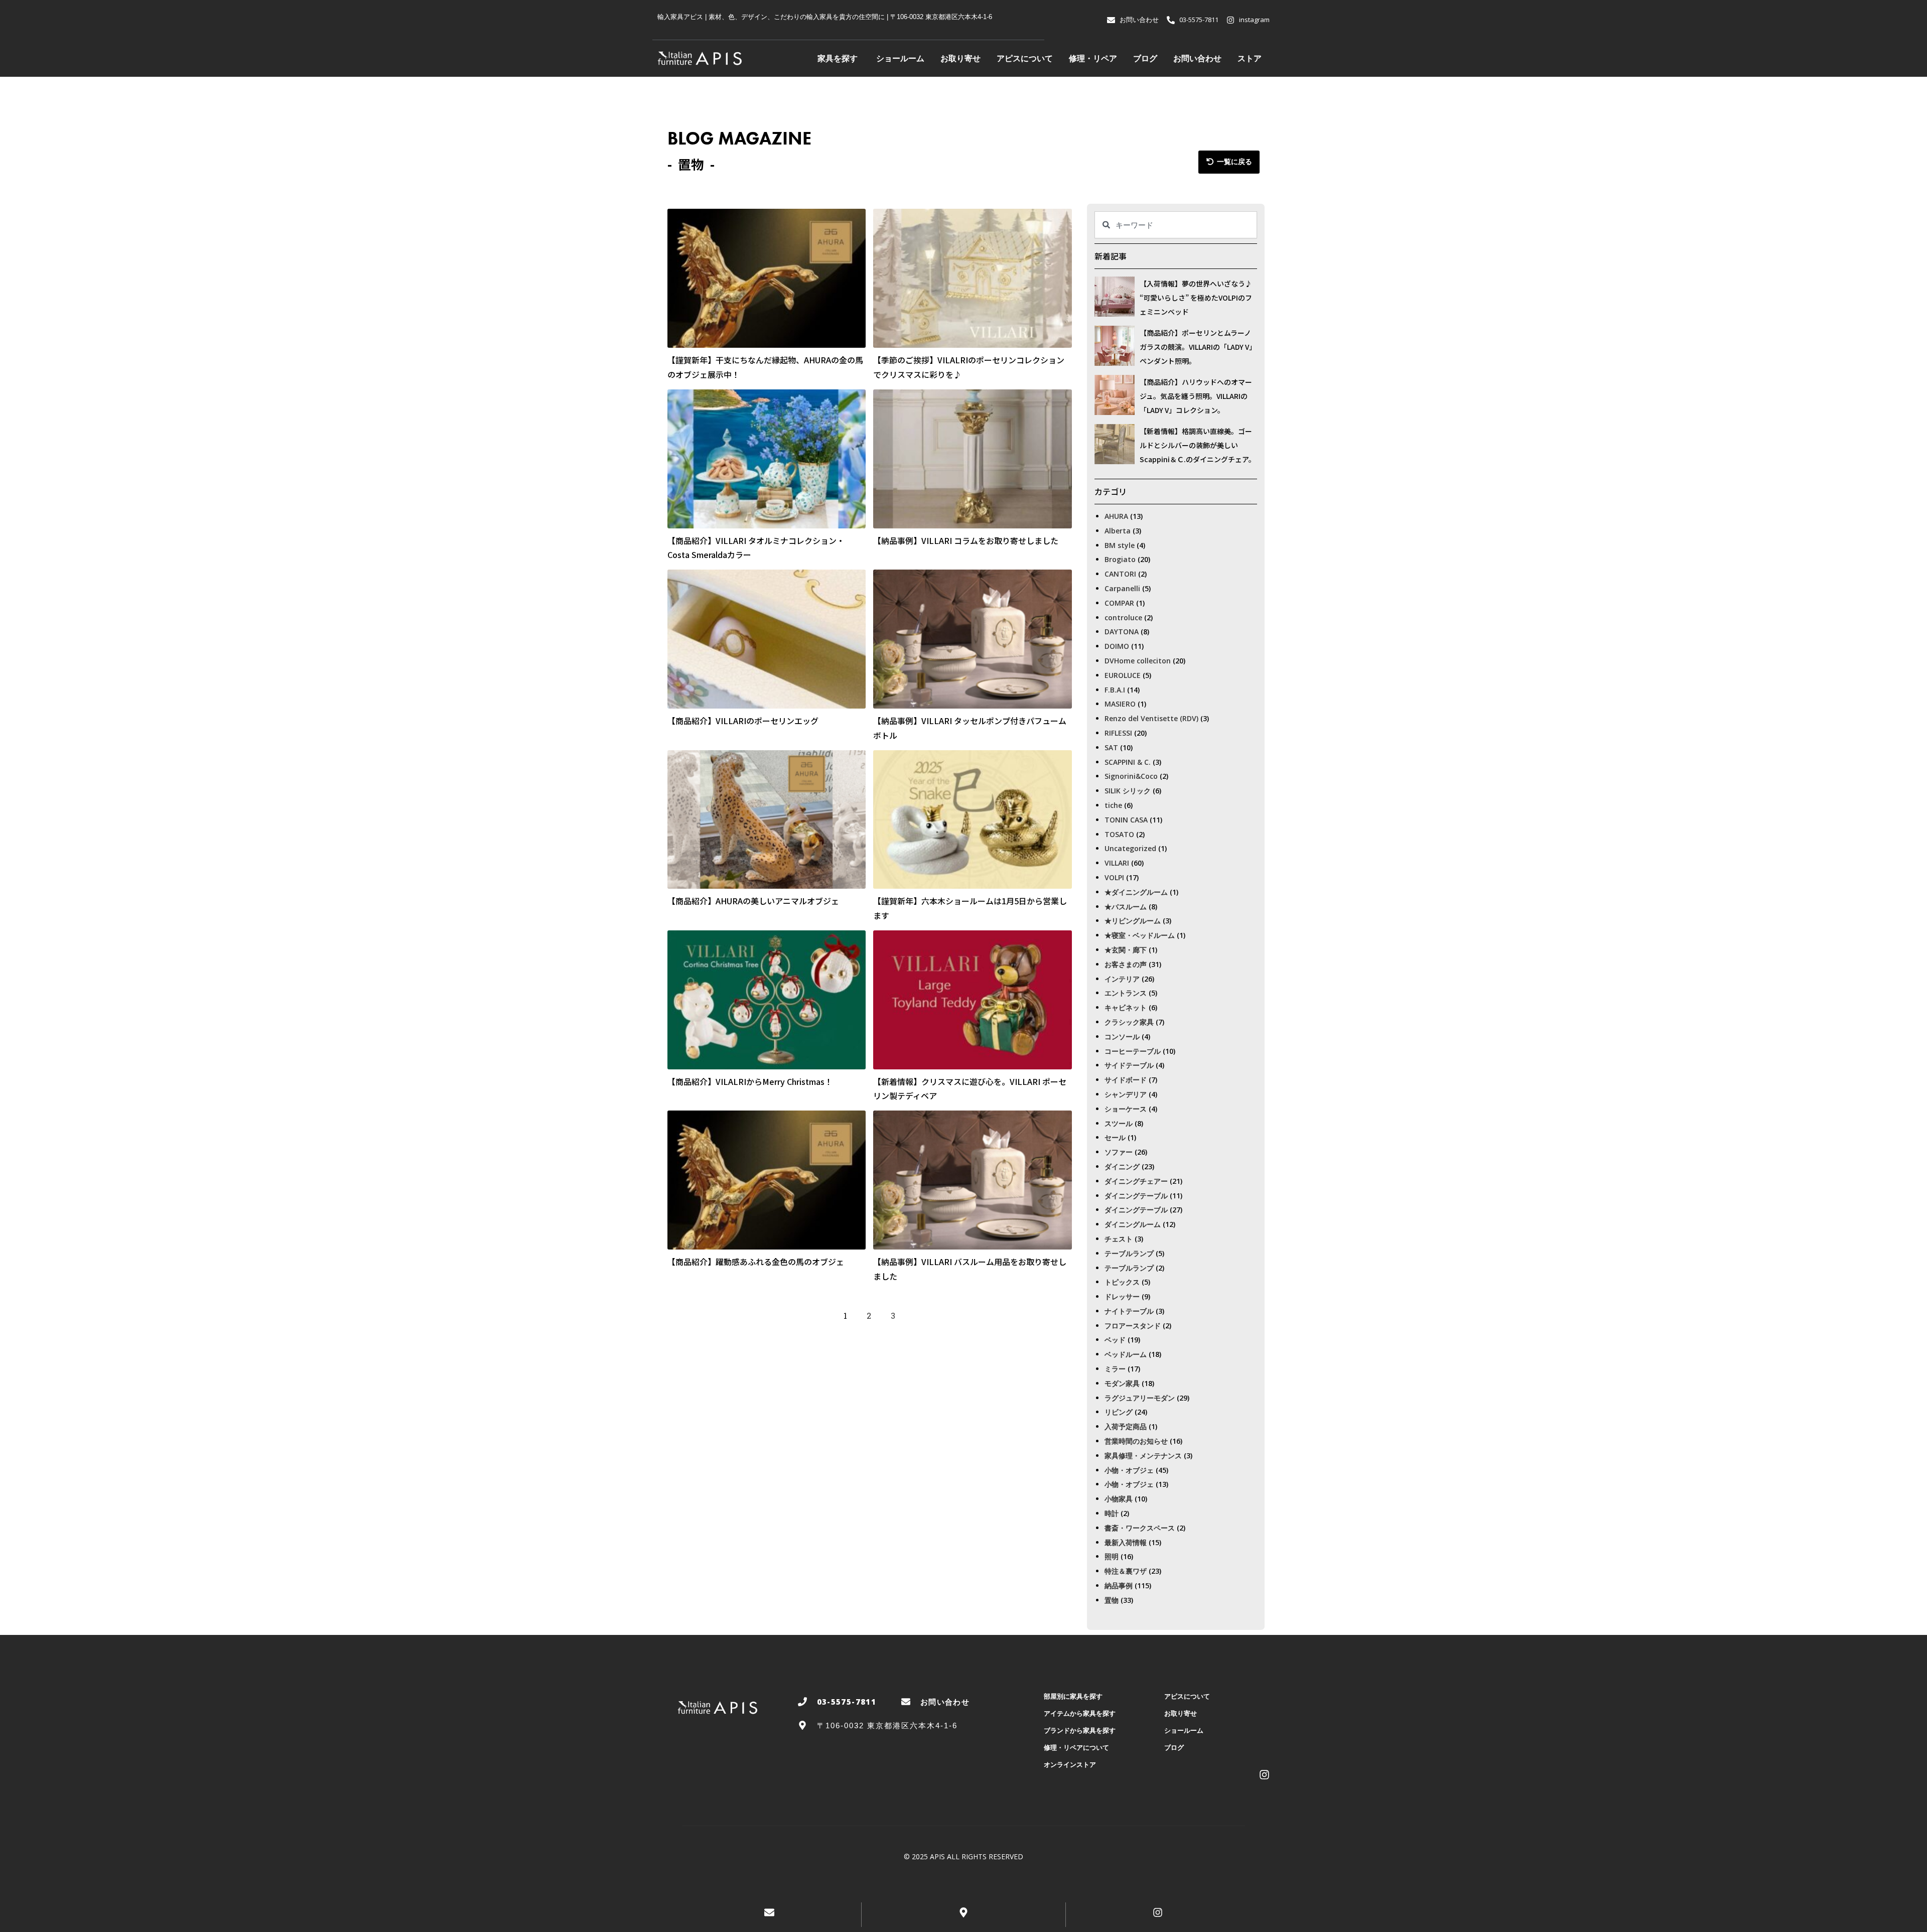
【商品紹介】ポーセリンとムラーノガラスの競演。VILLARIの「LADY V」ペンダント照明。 (1198, 347)
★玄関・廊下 (1126, 950)
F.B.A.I (1115, 690)
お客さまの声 (1126, 964)
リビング (1119, 1412)
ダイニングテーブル (1136, 1196)
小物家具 (1119, 1499)
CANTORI (1120, 574)
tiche (1113, 805)
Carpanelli (1122, 588)
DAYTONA (1122, 632)
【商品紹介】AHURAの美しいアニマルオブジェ (753, 901)
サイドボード (1126, 1080)
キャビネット (1126, 1007)
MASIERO (1120, 704)
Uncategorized (1130, 848)
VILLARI (1117, 863)
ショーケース (1126, 1109)
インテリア (1122, 979)
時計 (1112, 1513)
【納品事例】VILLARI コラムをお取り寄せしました (966, 540)
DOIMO (1117, 646)
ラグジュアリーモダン (1140, 1398)
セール (1115, 1137)
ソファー (1119, 1152)
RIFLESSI (1118, 733)
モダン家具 (1122, 1383)
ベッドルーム (1126, 1354)
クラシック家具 (1129, 1022)
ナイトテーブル (1129, 1311)
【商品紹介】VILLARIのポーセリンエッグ (743, 721)
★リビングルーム (1133, 921)
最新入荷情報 (1126, 1542)
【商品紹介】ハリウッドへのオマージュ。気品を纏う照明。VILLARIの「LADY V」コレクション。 (1196, 396)
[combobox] (1176, 225)
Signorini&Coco (1131, 776)
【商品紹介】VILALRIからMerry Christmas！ (750, 1081)
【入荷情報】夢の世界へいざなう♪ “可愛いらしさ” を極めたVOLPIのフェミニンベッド (1196, 298)
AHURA (1116, 516)
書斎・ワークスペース (1140, 1528)
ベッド (1115, 1340)
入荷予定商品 (1126, 1426)
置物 (1112, 1600)
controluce (1123, 617)
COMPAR (1119, 603)
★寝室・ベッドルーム (1140, 935)
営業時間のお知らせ (1136, 1441)
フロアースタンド (1133, 1326)
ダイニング (1122, 1166)
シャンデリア (1126, 1094)
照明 (1112, 1556)
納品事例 (1119, 1585)
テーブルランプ (1129, 1253)
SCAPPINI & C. (1128, 762)
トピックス (1122, 1282)
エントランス (1126, 993)
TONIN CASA (1126, 820)
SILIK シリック (1128, 791)
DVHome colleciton (1138, 661)
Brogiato (1120, 559)
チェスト (1119, 1239)
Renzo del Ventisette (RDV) (1151, 718)
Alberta (1118, 531)
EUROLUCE (1123, 675)
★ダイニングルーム (1136, 892)
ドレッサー (1122, 1296)
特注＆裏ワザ (1126, 1571)
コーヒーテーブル (1133, 1051)
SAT (1111, 747)
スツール (1119, 1123)
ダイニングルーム (1133, 1224)
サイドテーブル (1129, 1065)
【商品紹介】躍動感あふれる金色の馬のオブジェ (756, 1262)
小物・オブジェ (1129, 1470)
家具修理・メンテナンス (1143, 1456)
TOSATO (1119, 834)
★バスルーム (1126, 907)
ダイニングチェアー (1136, 1181)
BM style (1120, 545)
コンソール (1122, 1037)
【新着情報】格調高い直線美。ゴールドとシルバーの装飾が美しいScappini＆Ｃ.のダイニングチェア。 (1198, 445)
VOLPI (1114, 877)
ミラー (1115, 1369)
